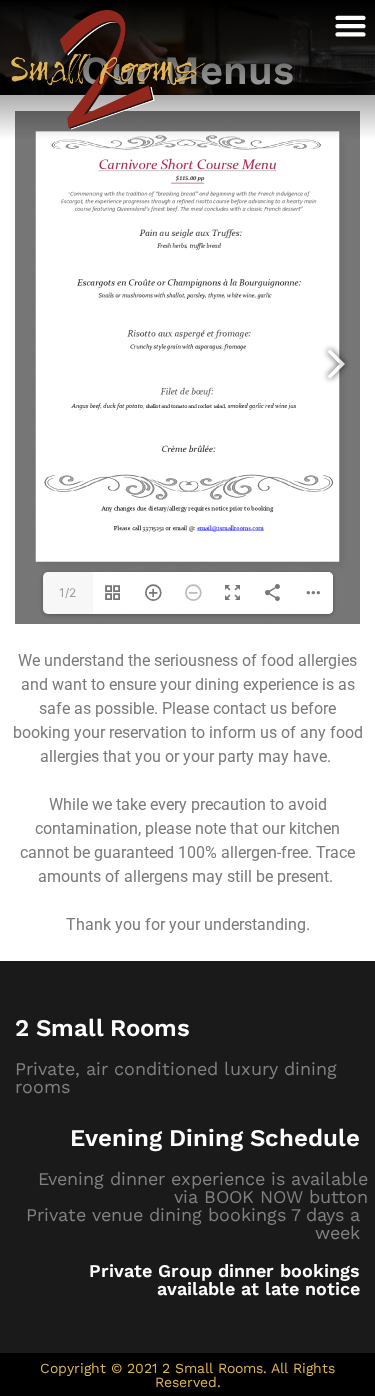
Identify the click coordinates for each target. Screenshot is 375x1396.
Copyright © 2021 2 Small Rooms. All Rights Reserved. (187, 1375)
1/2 (67, 592)
